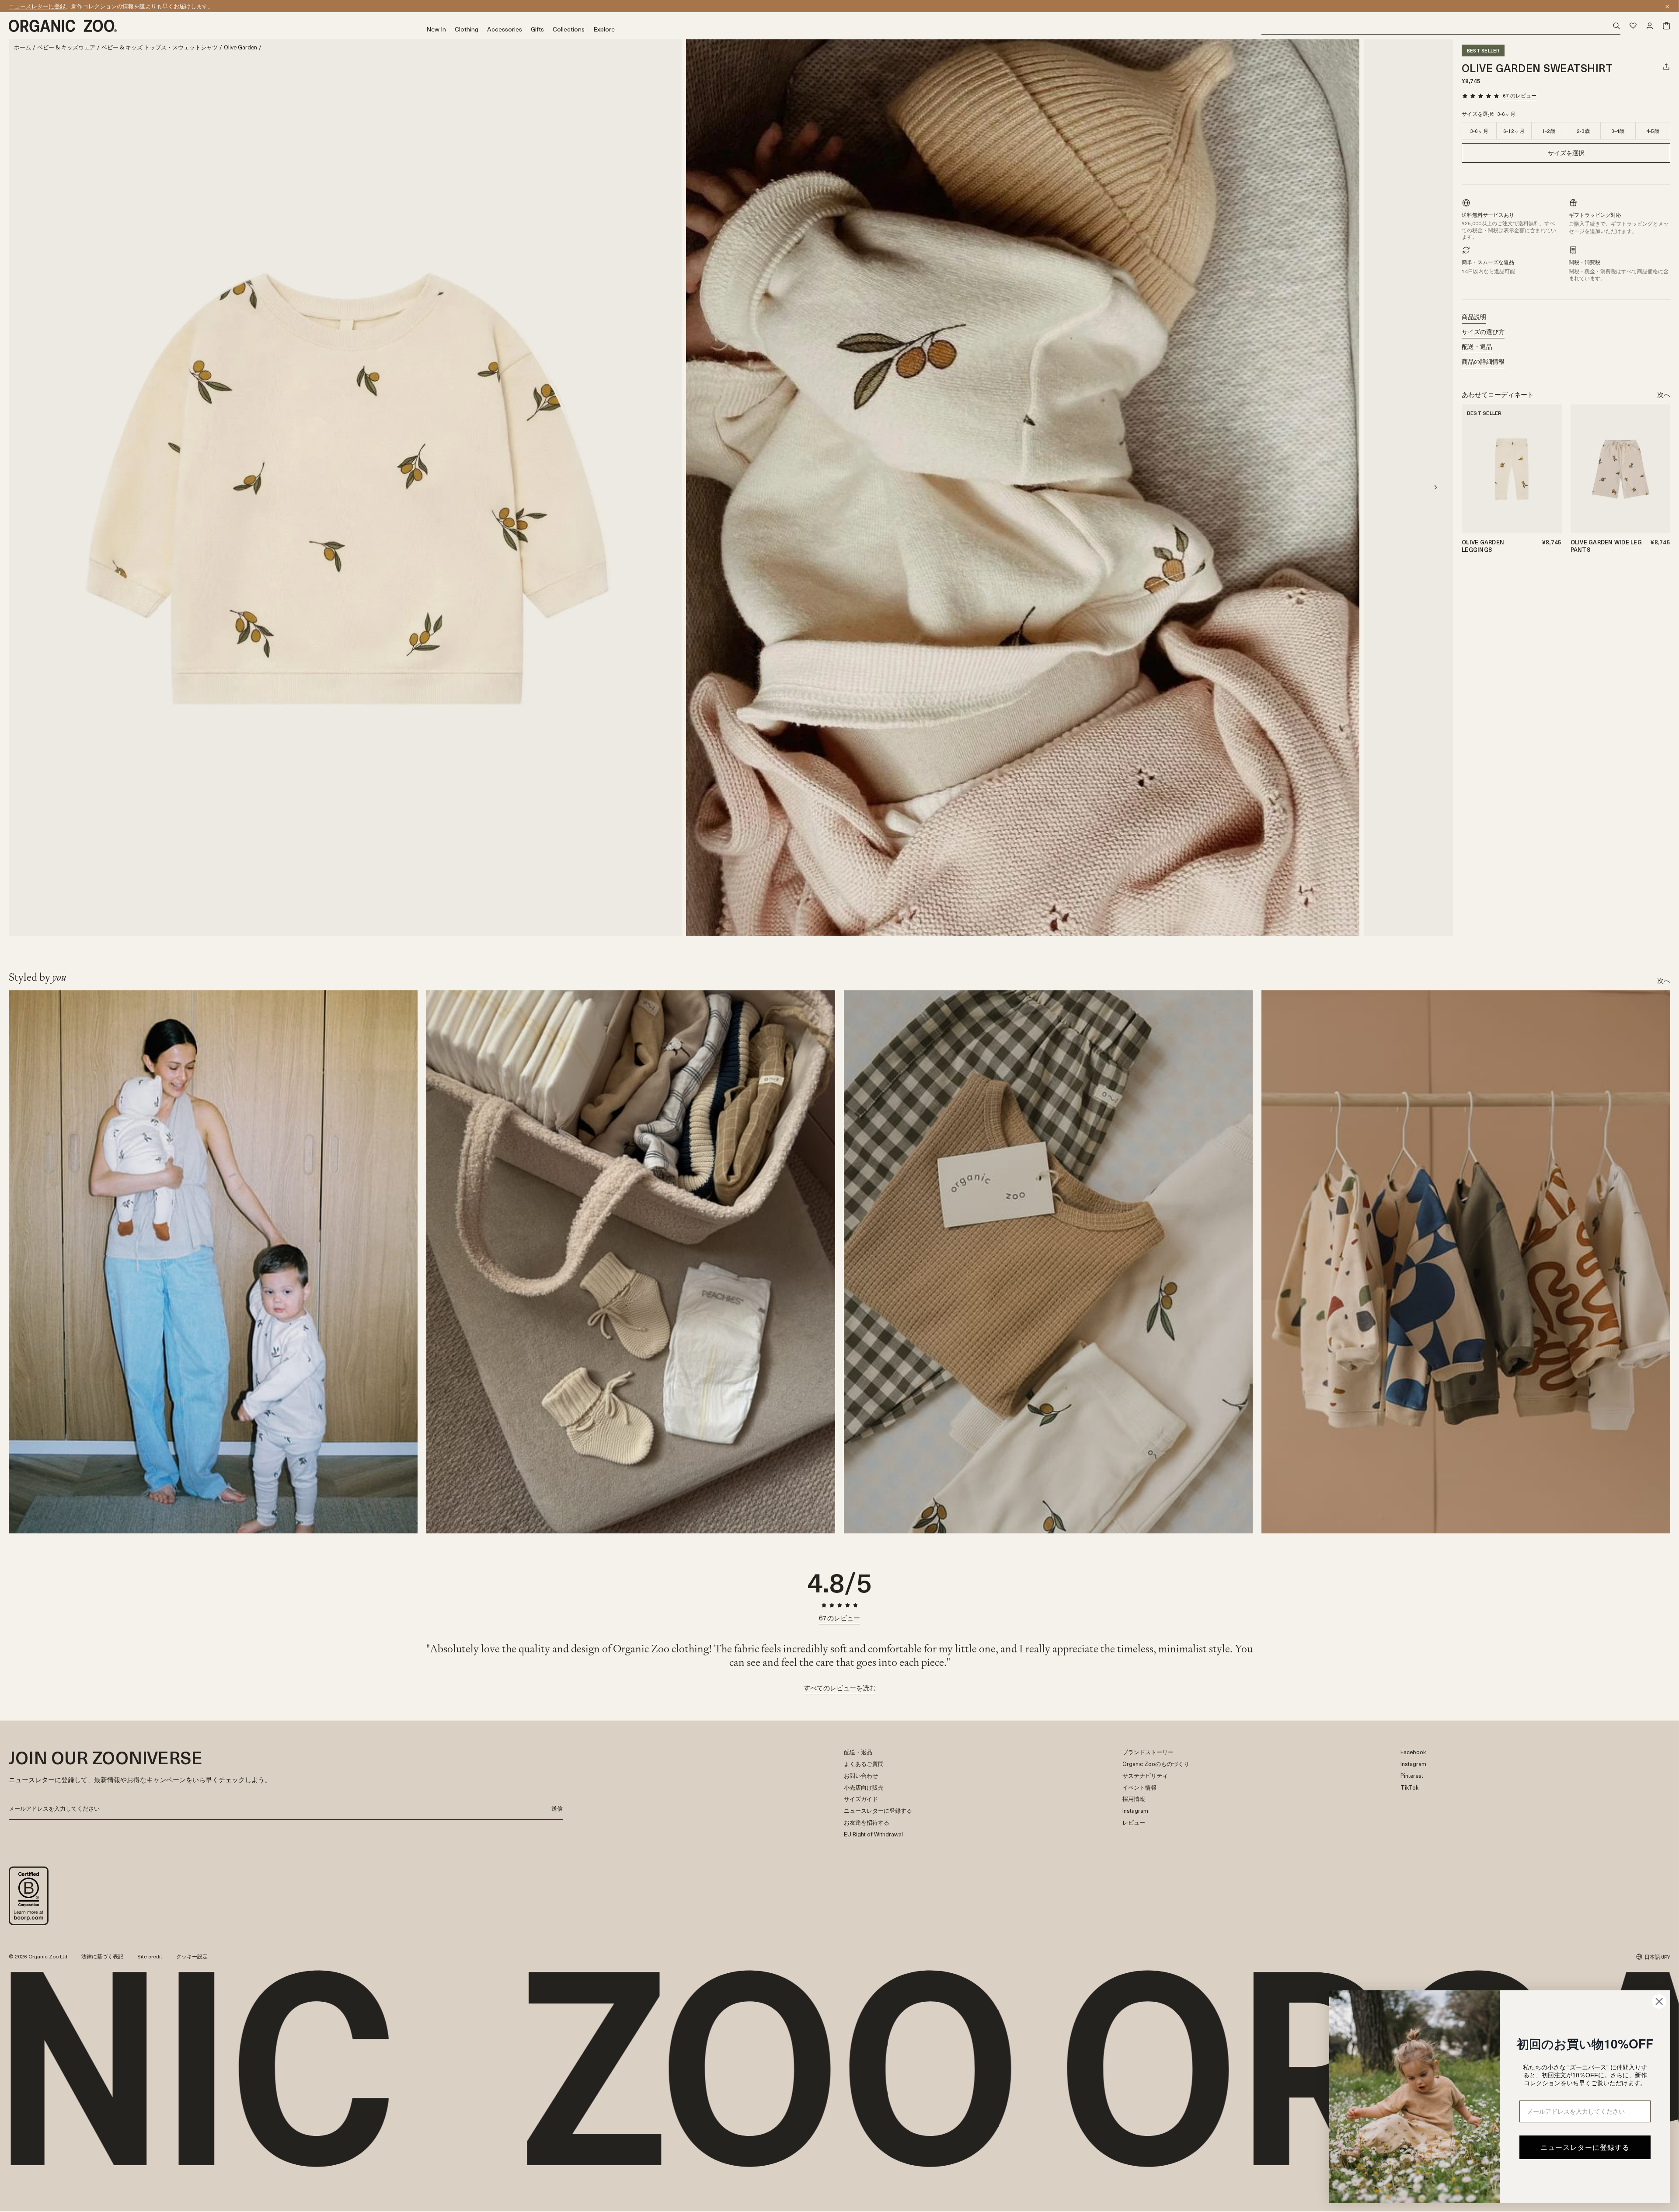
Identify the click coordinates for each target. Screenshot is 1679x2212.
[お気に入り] (1633, 26)
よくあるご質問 (864, 1764)
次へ (1664, 394)
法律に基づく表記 (102, 1956)
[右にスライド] (1435, 487)
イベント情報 (1139, 1788)
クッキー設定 (192, 1956)
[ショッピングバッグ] (1666, 26)
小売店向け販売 (864, 1788)
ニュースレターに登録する (878, 1811)
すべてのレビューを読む (840, 1688)
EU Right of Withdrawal (873, 1834)
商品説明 (1474, 317)
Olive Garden (240, 47)
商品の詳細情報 (1483, 361)
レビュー (1134, 1823)
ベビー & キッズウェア (66, 47)
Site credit (150, 1956)
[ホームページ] (218, 26)
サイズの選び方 (1483, 332)
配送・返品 (1477, 347)
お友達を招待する (867, 1823)
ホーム (23, 47)
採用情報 (1134, 1799)
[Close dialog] (1659, 2001)
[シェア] (1666, 66)
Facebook (1413, 1752)
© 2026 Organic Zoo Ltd (38, 1957)
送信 (557, 1808)
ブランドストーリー (1148, 1752)
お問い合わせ (861, 1776)
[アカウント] (1650, 26)
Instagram (1135, 1811)
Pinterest (1412, 1776)
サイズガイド (861, 1799)
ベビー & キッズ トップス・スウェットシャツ (160, 47)
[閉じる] (1667, 7)
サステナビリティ (1145, 1776)
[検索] (1441, 26)
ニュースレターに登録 (37, 6)
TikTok (1409, 1788)
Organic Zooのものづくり (1156, 1764)
